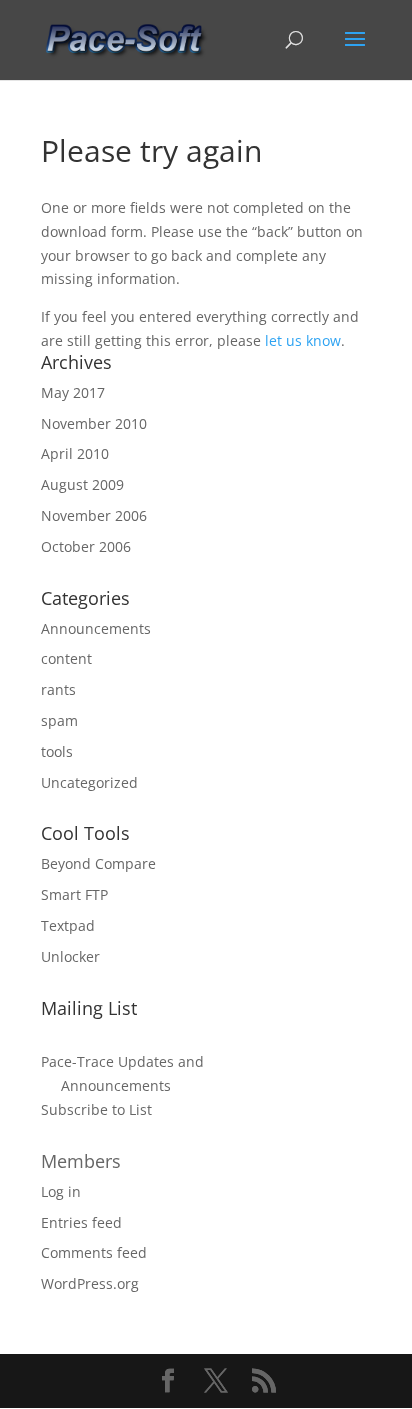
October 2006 (86, 546)
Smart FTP (74, 894)
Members (81, 1161)
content (66, 658)
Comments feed (94, 1252)
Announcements (96, 628)
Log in (61, 1191)
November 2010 (94, 423)
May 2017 (73, 392)
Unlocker (70, 956)
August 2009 (82, 484)
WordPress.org (90, 1283)
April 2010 (75, 453)
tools (57, 751)
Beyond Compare (98, 863)
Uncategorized (89, 782)
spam (59, 720)
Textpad (68, 925)
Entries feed (81, 1222)
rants (58, 689)
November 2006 (94, 515)
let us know (303, 340)
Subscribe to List (96, 1109)
